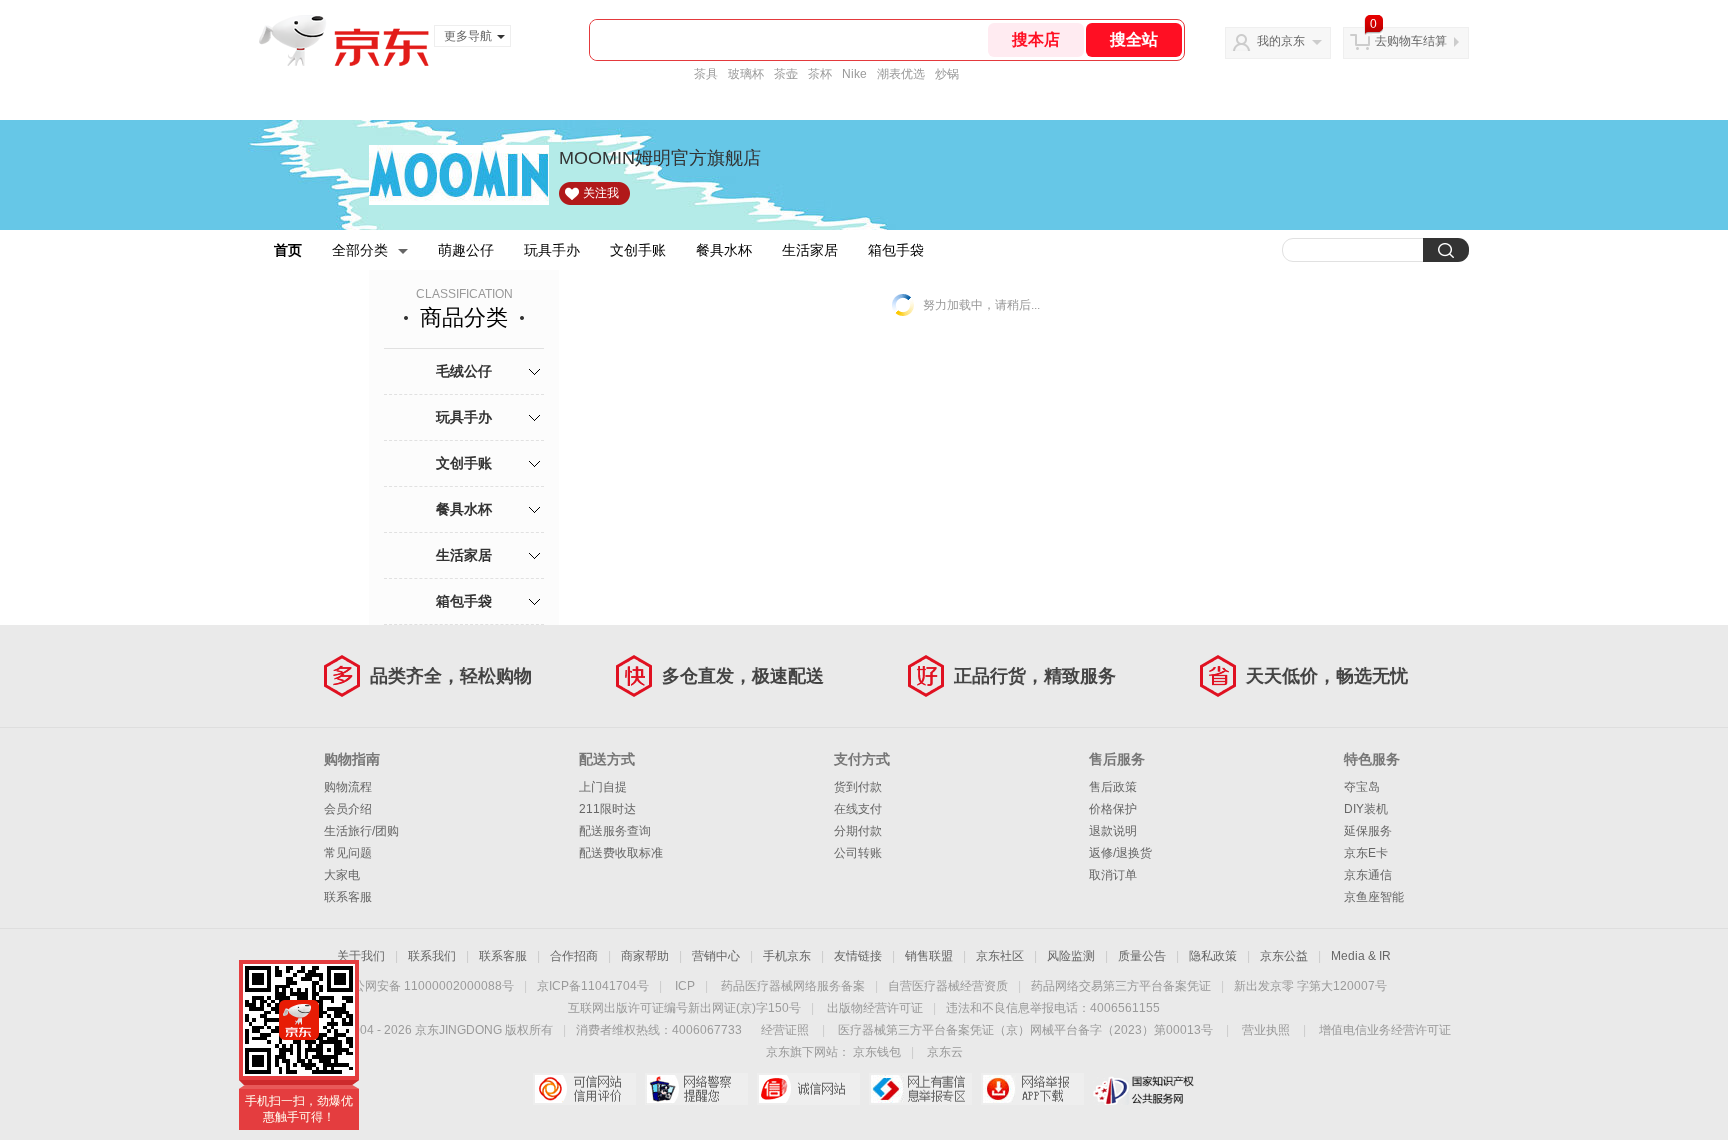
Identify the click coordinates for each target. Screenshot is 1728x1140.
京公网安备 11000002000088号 (427, 986)
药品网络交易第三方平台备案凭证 (1121, 986)
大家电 (342, 875)
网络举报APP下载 (1032, 1089)
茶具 (706, 74)
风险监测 (1071, 956)
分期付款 (858, 831)
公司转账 (858, 853)
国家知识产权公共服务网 (1144, 1089)
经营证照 (785, 1030)
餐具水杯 (724, 250)
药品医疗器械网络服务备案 (793, 986)
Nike (854, 74)
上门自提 (603, 787)
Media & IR (1361, 956)
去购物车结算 (1411, 41)
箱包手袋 (896, 250)
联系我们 (432, 956)
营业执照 (1266, 1030)
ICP (685, 986)
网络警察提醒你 (696, 1089)
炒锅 (947, 74)
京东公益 (1284, 956)
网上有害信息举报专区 (920, 1089)
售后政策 (1113, 787)
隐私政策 (1213, 956)
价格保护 (1113, 809)
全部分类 (360, 250)
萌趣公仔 (466, 250)
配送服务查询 (615, 831)
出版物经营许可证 (875, 1008)
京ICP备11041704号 (593, 986)
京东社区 (1000, 956)
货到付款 (858, 787)
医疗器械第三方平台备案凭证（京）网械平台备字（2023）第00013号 (1025, 1030)
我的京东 (1281, 41)
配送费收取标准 (621, 853)
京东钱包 (877, 1052)
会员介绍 (348, 809)
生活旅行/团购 (361, 831)
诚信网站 (808, 1089)
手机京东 (787, 956)
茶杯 (820, 74)
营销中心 (716, 956)
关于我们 (361, 956)
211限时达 (607, 809)
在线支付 (858, 809)
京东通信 (1368, 875)
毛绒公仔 (464, 371)
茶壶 (786, 74)
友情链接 (858, 956)
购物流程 (348, 787)
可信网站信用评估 (584, 1089)
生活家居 (810, 250)
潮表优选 (901, 74)
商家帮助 (645, 956)
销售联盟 (929, 956)
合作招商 (574, 956)
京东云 (945, 1052)
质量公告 (1142, 956)
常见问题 (348, 853)
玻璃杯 (746, 74)
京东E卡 (1366, 853)
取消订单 (1113, 875)
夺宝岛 (1362, 787)
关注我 (601, 193)
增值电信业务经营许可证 (1385, 1030)
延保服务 (1368, 831)
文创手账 (638, 250)
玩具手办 (552, 250)
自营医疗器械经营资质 (948, 986)
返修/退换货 (1120, 853)
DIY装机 (1366, 809)
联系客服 (348, 897)
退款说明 (1113, 831)
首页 (288, 250)
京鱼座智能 (1374, 897)
